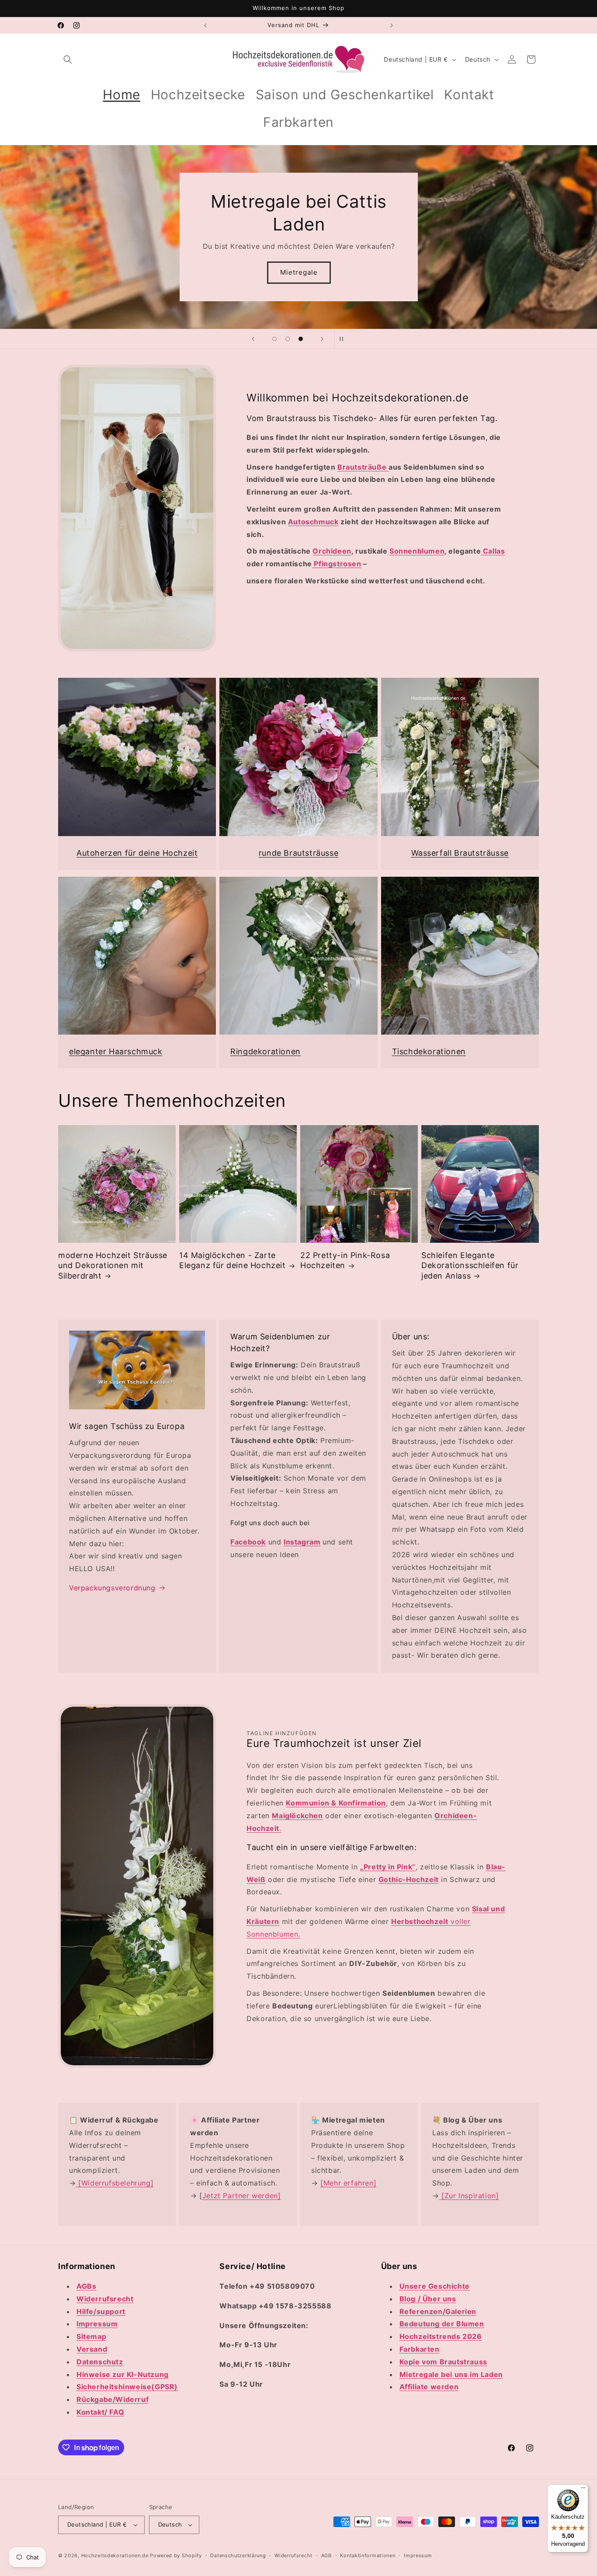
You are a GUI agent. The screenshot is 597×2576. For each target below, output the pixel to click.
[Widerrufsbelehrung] (115, 2183)
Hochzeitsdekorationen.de (115, 2555)
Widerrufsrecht (293, 2555)
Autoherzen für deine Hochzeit (137, 853)
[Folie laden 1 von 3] (274, 339)
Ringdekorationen (266, 1051)
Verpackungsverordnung (112, 1588)
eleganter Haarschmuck (116, 1051)
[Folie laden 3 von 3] (301, 339)
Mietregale (298, 272)
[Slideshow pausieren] (344, 339)
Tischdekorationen (429, 1051)
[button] (68, 59)
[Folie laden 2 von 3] (288, 339)
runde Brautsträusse (298, 853)
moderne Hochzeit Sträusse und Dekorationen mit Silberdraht (113, 1265)
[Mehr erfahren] (348, 2183)
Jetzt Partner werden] (242, 2196)
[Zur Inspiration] (469, 2196)
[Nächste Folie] (322, 339)
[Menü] (583, 2490)
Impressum (418, 2555)
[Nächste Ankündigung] (392, 25)
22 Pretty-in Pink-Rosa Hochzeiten (345, 1260)
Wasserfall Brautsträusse (460, 853)
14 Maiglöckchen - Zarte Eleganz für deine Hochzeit (233, 1260)
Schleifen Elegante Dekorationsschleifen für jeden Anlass (470, 1265)
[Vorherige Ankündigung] (205, 25)
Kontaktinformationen (368, 2555)
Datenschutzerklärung (238, 2555)
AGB (326, 2555)
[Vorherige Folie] (253, 339)
